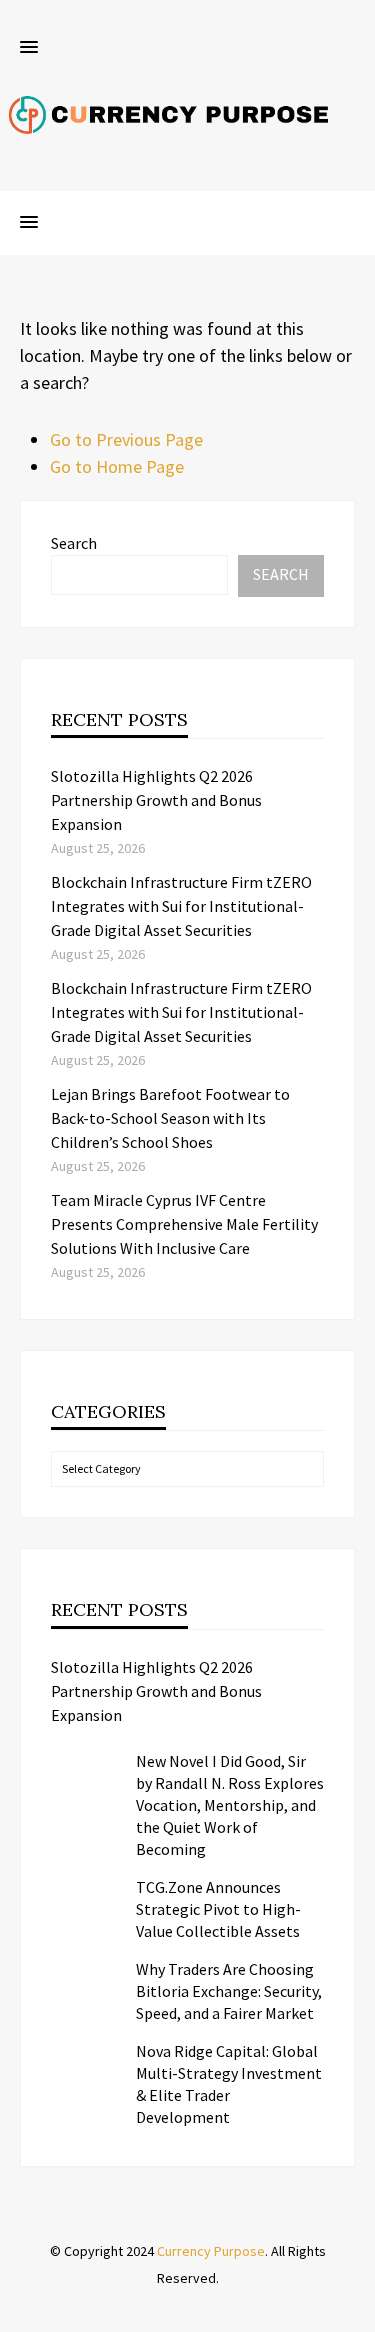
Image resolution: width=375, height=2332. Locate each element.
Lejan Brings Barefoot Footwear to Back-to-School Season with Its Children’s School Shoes (170, 1118)
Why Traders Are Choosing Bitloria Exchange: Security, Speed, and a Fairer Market (229, 1991)
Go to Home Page (117, 466)
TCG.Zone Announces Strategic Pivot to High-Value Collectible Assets (218, 1909)
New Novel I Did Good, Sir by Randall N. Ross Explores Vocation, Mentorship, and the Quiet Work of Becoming (230, 1805)
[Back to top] (355, 2312)
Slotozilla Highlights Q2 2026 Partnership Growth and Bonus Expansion (156, 800)
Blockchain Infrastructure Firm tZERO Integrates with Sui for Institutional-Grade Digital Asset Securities (181, 906)
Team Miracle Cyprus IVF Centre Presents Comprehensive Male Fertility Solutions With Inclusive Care (184, 1224)
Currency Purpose (211, 2251)
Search (74, 543)
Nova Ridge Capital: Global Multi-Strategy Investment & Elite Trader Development (229, 2084)
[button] (29, 48)
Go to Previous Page (126, 439)
